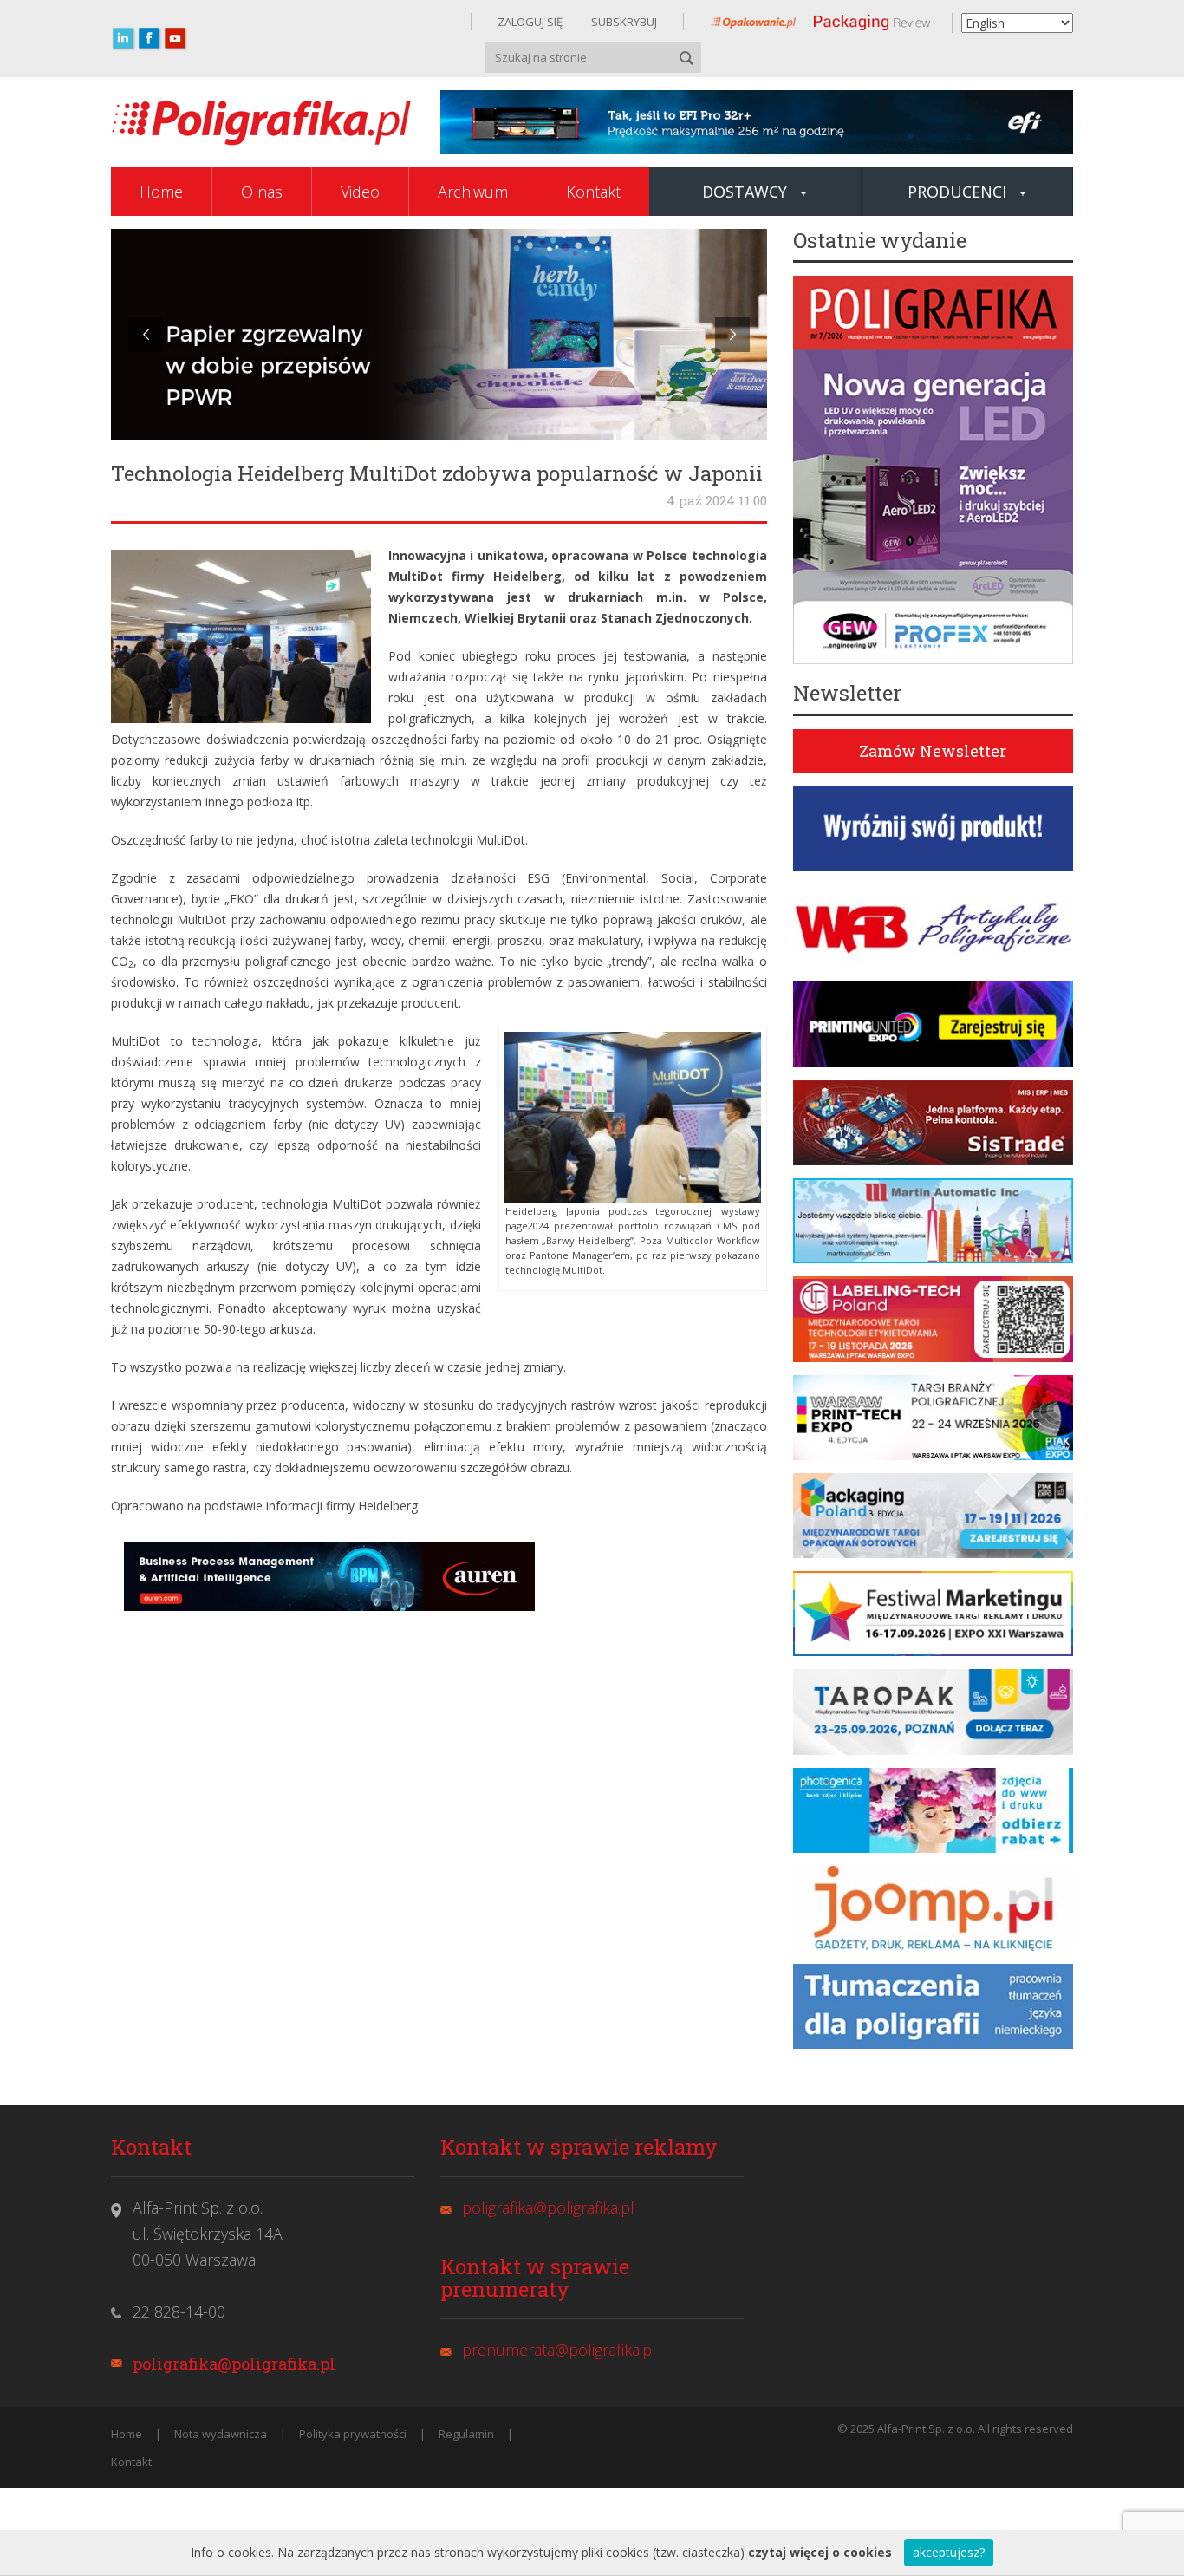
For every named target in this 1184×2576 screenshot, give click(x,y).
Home (161, 192)
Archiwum (473, 192)
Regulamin (466, 2434)
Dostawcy (745, 192)
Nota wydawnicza (221, 2434)
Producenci (957, 192)
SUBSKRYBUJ (623, 22)
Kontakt (593, 192)
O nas (262, 192)
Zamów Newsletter (933, 751)
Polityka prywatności (353, 2434)
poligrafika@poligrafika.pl (234, 2364)
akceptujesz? (949, 2552)
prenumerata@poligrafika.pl (559, 2350)
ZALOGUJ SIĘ (530, 22)
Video (360, 192)
